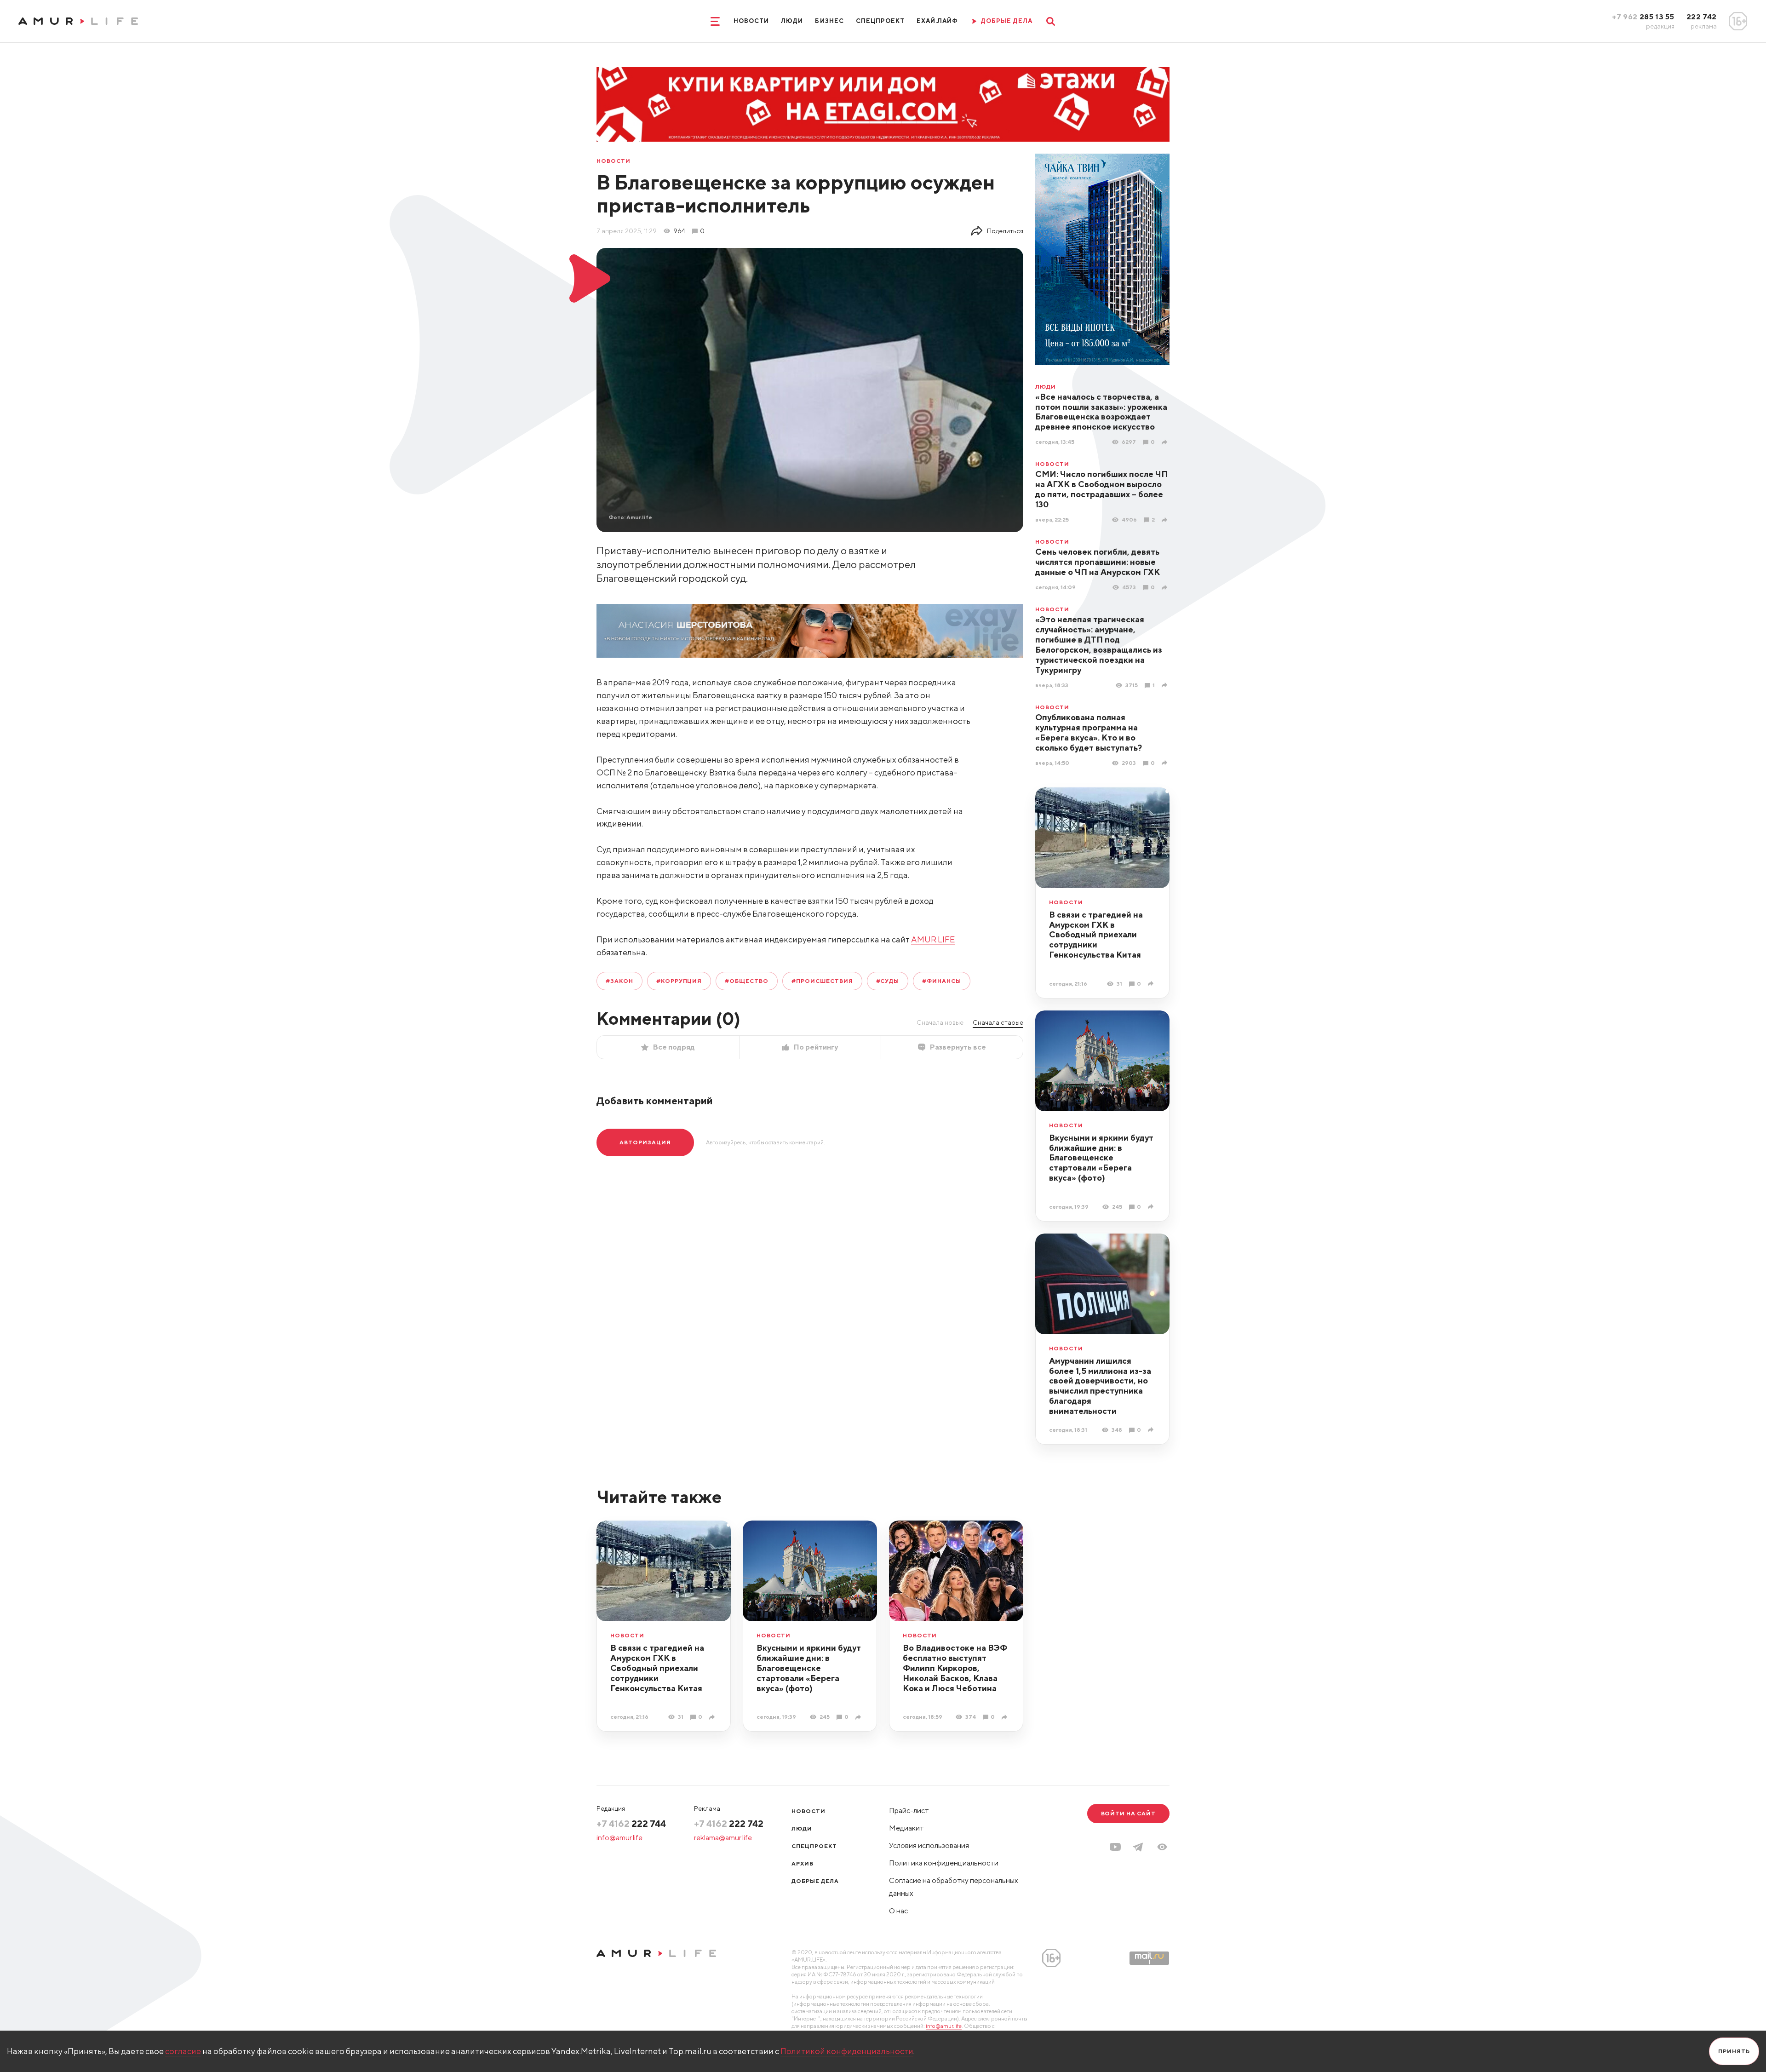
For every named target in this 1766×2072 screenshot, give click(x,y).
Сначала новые (940, 1022)
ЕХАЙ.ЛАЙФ (937, 21)
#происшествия (822, 981)
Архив (803, 1863)
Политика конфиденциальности (944, 1863)
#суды (888, 981)
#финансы (942, 981)
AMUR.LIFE (933, 939)
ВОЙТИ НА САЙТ (1128, 1813)
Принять (1734, 2051)
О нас (898, 1911)
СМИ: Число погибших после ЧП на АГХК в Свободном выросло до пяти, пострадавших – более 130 (1101, 489)
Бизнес (829, 21)
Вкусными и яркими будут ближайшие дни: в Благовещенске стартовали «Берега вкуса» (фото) (1101, 1158)
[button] (1162, 1847)
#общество (747, 981)
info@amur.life (619, 1838)
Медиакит (906, 1828)
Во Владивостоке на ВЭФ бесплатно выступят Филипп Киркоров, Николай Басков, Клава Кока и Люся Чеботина (955, 1668)
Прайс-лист (909, 1811)
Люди (792, 21)
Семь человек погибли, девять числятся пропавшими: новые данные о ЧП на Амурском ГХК (1098, 562)
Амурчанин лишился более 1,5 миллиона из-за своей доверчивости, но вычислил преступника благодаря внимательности (1100, 1386)
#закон (619, 981)
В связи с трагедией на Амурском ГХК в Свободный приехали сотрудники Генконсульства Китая (1096, 935)
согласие (183, 2051)
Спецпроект (880, 21)
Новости (751, 21)
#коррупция (679, 981)
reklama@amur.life (723, 1838)
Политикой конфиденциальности (847, 2051)
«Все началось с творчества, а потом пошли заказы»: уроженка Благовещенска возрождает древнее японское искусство (1101, 412)
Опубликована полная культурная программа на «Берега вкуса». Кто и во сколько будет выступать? (1089, 732)
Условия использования (929, 1845)
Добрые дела (815, 1881)
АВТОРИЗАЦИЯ (645, 1142)
